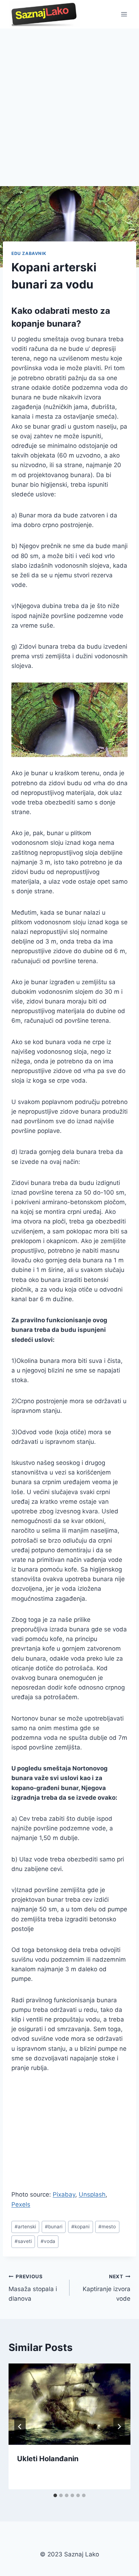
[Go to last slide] (20, 2427)
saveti (23, 2241)
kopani (80, 2227)
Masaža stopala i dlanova (33, 2288)
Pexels (21, 2204)
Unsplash (92, 2194)
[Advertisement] (69, 102)
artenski (25, 2227)
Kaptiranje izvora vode (107, 2288)
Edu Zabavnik (29, 253)
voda (48, 2241)
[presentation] (69, 2404)
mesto (107, 2227)
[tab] (55, 2495)
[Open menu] (124, 14)
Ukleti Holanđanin (48, 2459)
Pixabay (64, 2194)
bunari (54, 2227)
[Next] (119, 2427)
